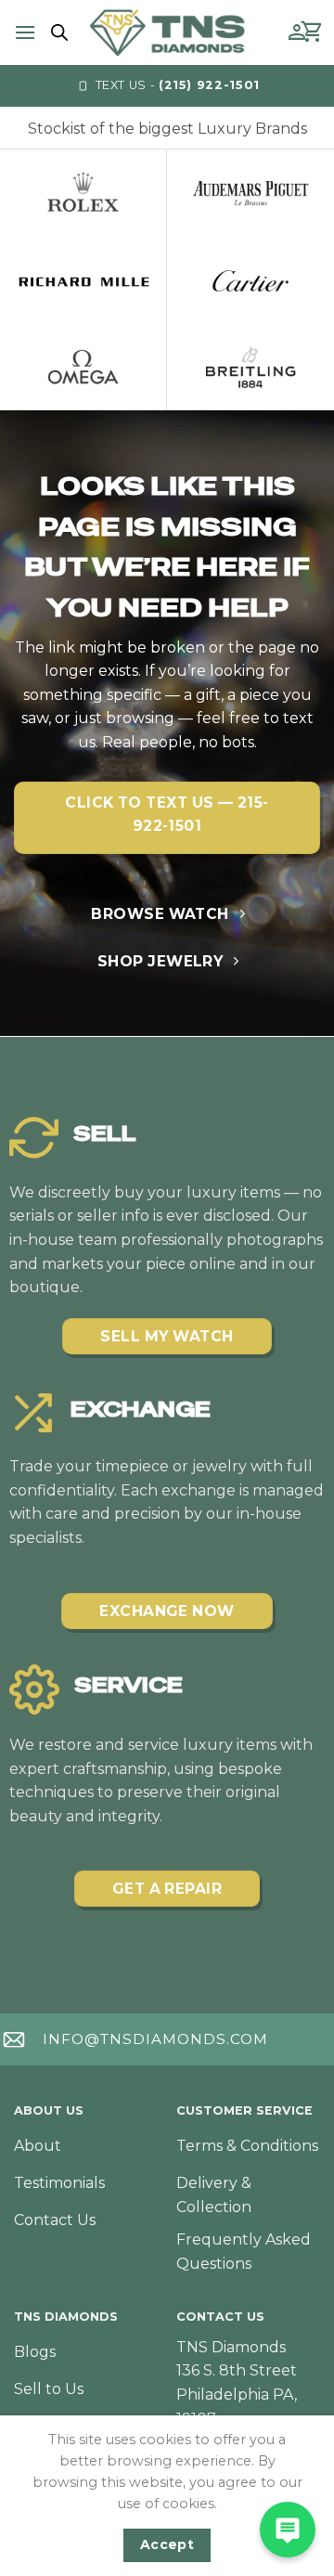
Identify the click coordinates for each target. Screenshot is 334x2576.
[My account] (297, 32)
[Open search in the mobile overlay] (57, 32)
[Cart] (313, 32)
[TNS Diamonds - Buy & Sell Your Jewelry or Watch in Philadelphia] (167, 32)
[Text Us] (288, 2530)
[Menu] (25, 32)
